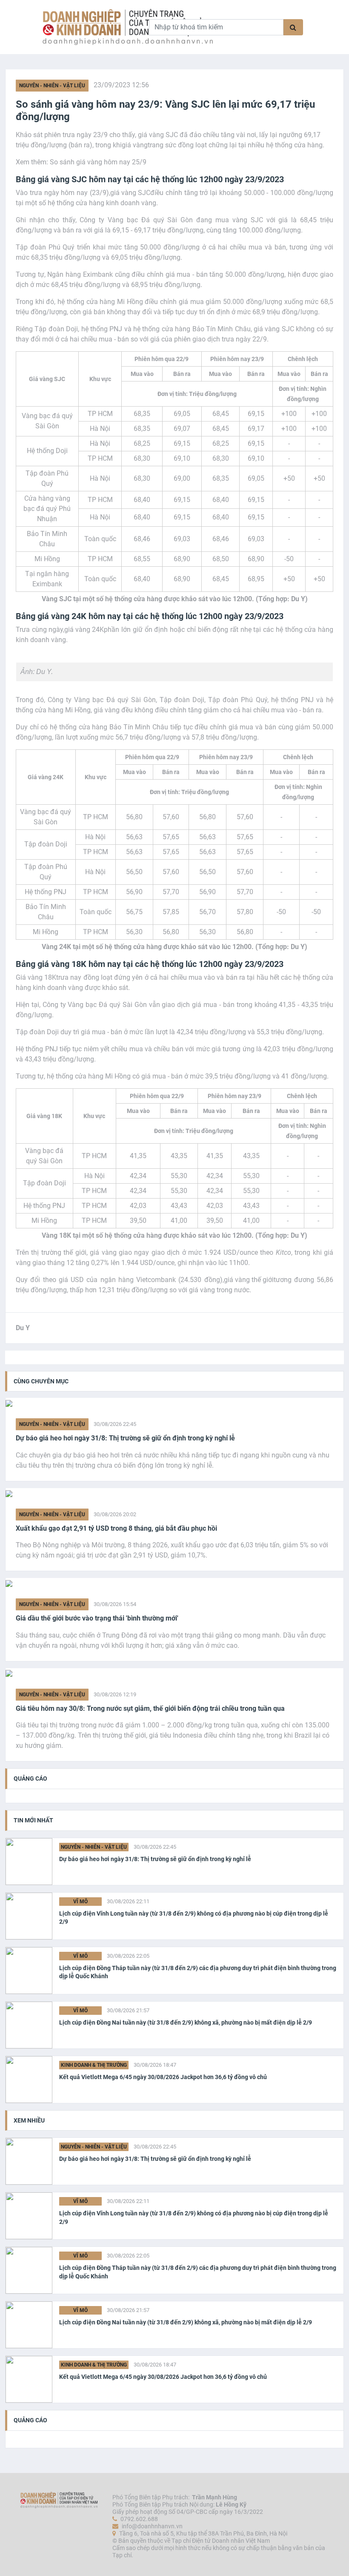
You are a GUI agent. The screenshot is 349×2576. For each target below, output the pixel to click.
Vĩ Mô (80, 1902)
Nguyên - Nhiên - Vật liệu (52, 86)
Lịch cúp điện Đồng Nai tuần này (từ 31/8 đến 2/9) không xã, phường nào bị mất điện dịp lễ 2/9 (186, 2022)
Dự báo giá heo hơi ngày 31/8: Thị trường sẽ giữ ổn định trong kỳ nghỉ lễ (125, 1438)
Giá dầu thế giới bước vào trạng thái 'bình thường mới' (97, 1618)
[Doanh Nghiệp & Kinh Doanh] (89, 27)
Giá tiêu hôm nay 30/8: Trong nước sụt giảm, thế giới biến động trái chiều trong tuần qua (150, 1708)
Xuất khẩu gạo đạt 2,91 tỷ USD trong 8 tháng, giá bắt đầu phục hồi (116, 1528)
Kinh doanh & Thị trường (94, 2065)
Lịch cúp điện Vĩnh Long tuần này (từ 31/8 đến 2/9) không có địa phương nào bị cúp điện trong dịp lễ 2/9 (194, 1918)
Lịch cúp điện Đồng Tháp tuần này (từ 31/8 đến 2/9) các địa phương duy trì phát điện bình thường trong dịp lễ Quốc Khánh (198, 1972)
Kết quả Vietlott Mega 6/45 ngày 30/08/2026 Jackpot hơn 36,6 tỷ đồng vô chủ (163, 2077)
